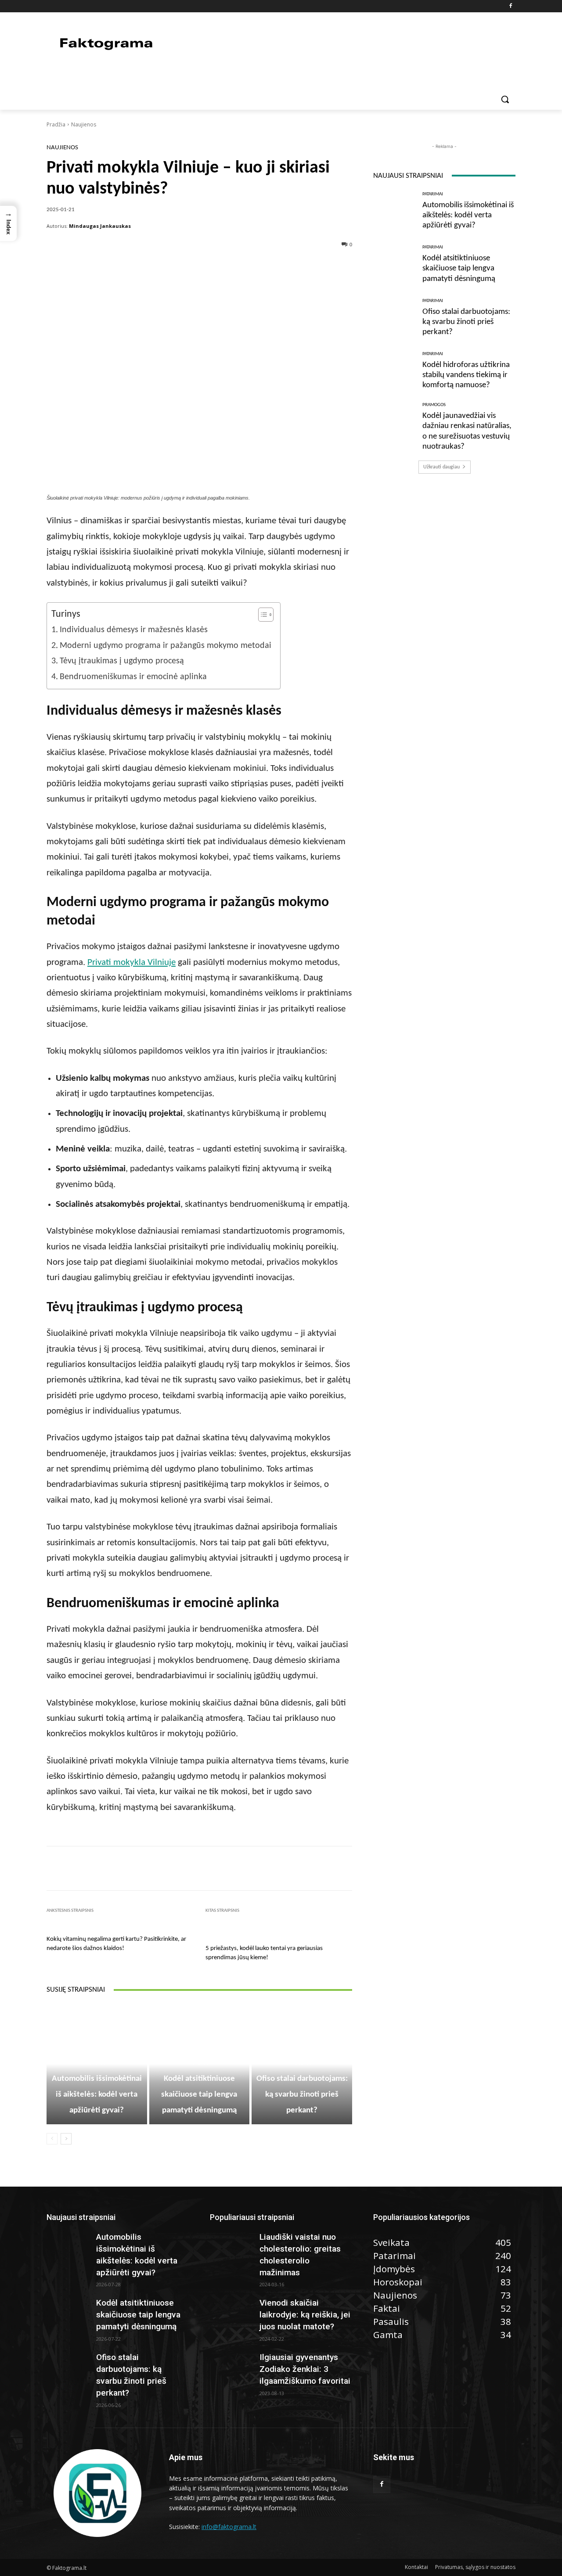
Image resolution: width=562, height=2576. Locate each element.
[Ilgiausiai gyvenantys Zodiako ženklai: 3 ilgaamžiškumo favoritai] (231, 2367)
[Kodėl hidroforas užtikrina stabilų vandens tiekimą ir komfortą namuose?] (394, 371)
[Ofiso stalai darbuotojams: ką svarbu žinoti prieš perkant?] (394, 318)
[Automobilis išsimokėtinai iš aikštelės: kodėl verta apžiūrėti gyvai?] (394, 211)
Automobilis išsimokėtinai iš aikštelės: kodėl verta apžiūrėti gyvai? (97, 2095)
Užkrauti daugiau (441, 467)
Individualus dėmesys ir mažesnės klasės (134, 630)
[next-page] (66, 2139)
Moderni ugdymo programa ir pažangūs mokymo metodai (166, 646)
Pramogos (434, 405)
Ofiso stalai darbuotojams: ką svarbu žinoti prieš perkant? (302, 2095)
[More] (269, 266)
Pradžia (56, 124)
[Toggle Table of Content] (261, 615)
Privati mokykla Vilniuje (131, 962)
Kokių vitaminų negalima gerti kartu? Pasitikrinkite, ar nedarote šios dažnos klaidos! (116, 1944)
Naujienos (84, 124)
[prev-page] (52, 2139)
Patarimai (95, 2063)
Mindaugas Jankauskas (100, 226)
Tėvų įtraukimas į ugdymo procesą (122, 661)
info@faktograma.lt (229, 2527)
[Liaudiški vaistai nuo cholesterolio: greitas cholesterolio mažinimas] (231, 2246)
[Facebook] (510, 6)
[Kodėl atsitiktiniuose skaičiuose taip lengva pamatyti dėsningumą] (394, 264)
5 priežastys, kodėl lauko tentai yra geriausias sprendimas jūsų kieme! (264, 1953)
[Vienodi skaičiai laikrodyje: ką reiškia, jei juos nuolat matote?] (231, 2312)
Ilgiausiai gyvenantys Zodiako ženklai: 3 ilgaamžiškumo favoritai (305, 2369)
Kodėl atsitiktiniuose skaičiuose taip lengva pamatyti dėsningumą (199, 2095)
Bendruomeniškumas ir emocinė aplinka (133, 677)
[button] (505, 99)
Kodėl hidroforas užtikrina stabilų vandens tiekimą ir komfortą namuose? (466, 375)
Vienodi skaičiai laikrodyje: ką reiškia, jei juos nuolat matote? (305, 2315)
